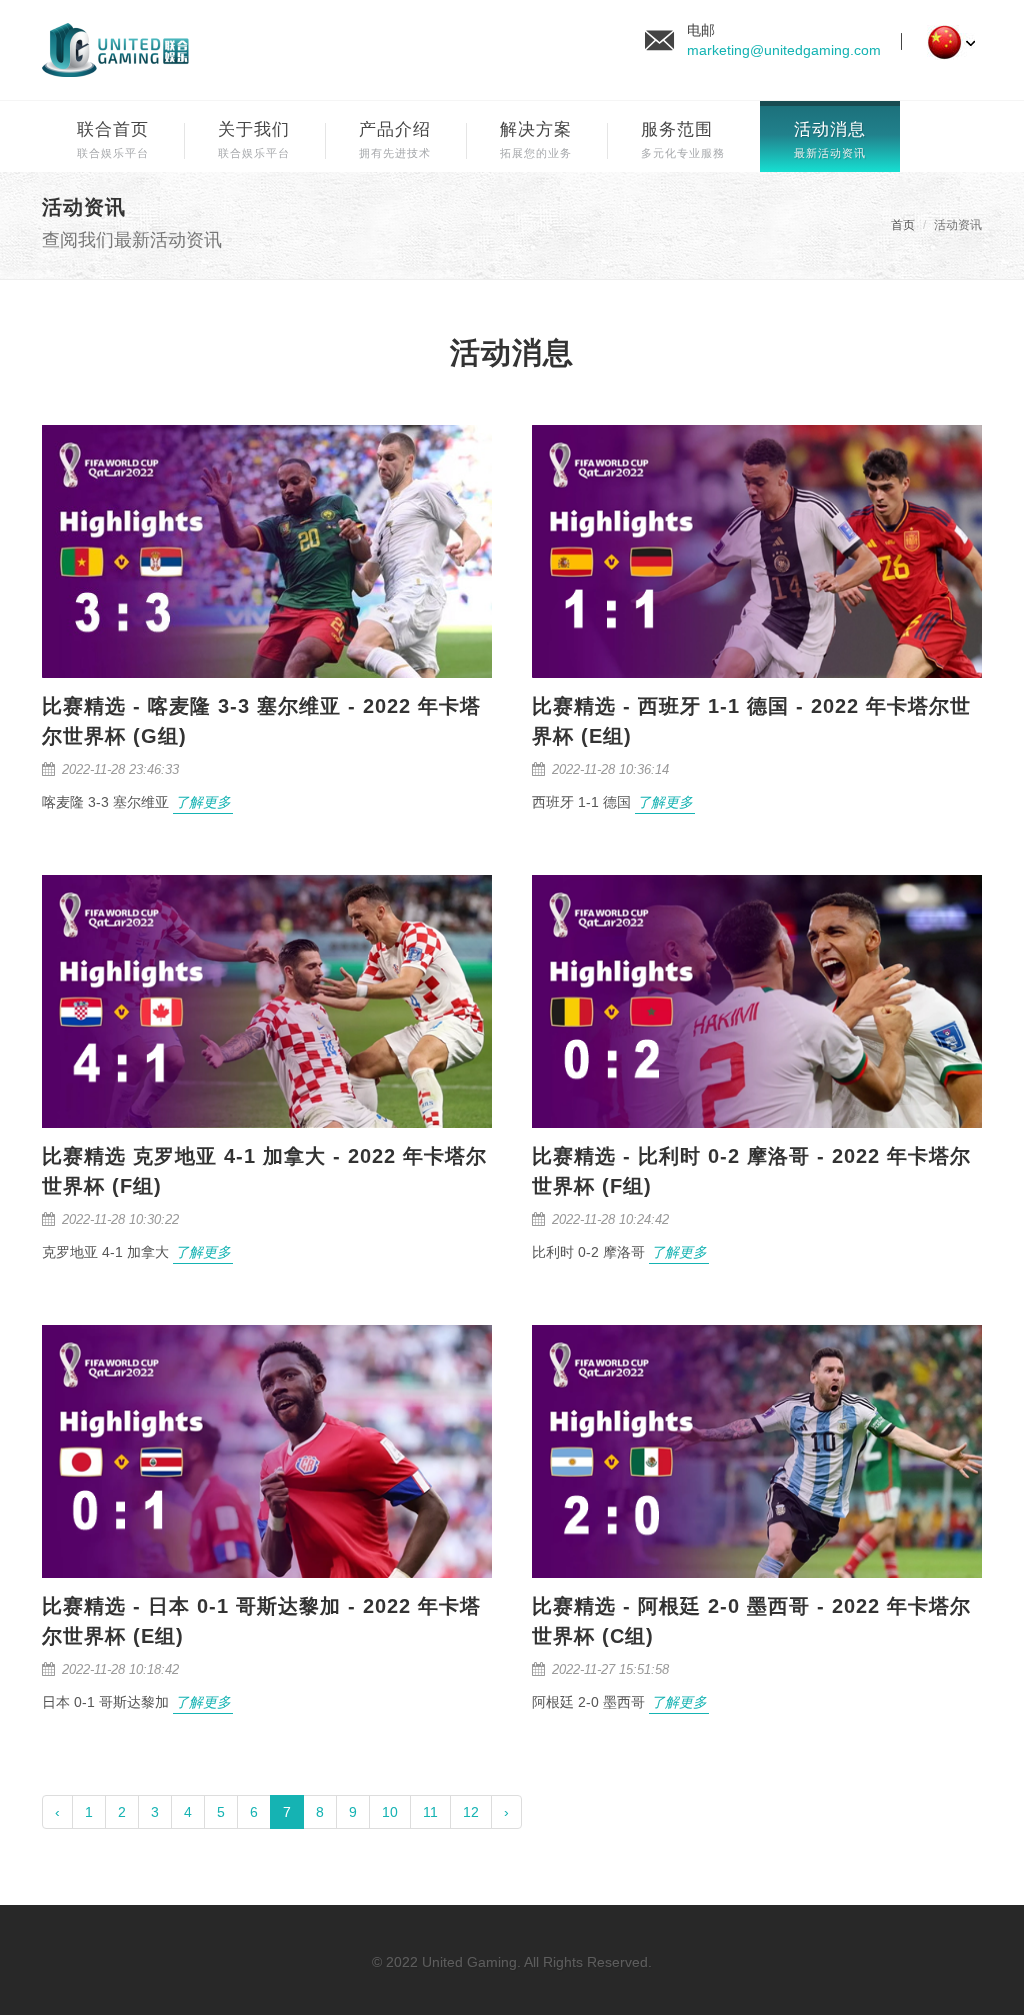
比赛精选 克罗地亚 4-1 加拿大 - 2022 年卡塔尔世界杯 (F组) (264, 1171)
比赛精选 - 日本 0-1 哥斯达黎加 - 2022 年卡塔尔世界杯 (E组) (261, 1621)
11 (430, 1812)
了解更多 (203, 802)
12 (471, 1812)
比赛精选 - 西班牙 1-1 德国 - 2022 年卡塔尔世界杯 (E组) (751, 721)
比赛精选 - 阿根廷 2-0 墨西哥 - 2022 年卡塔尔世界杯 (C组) (751, 1621)
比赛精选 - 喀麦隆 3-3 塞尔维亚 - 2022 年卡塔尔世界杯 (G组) (261, 721)
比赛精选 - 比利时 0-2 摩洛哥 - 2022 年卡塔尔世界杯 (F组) (751, 1171)
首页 (903, 225)
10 (390, 1812)
